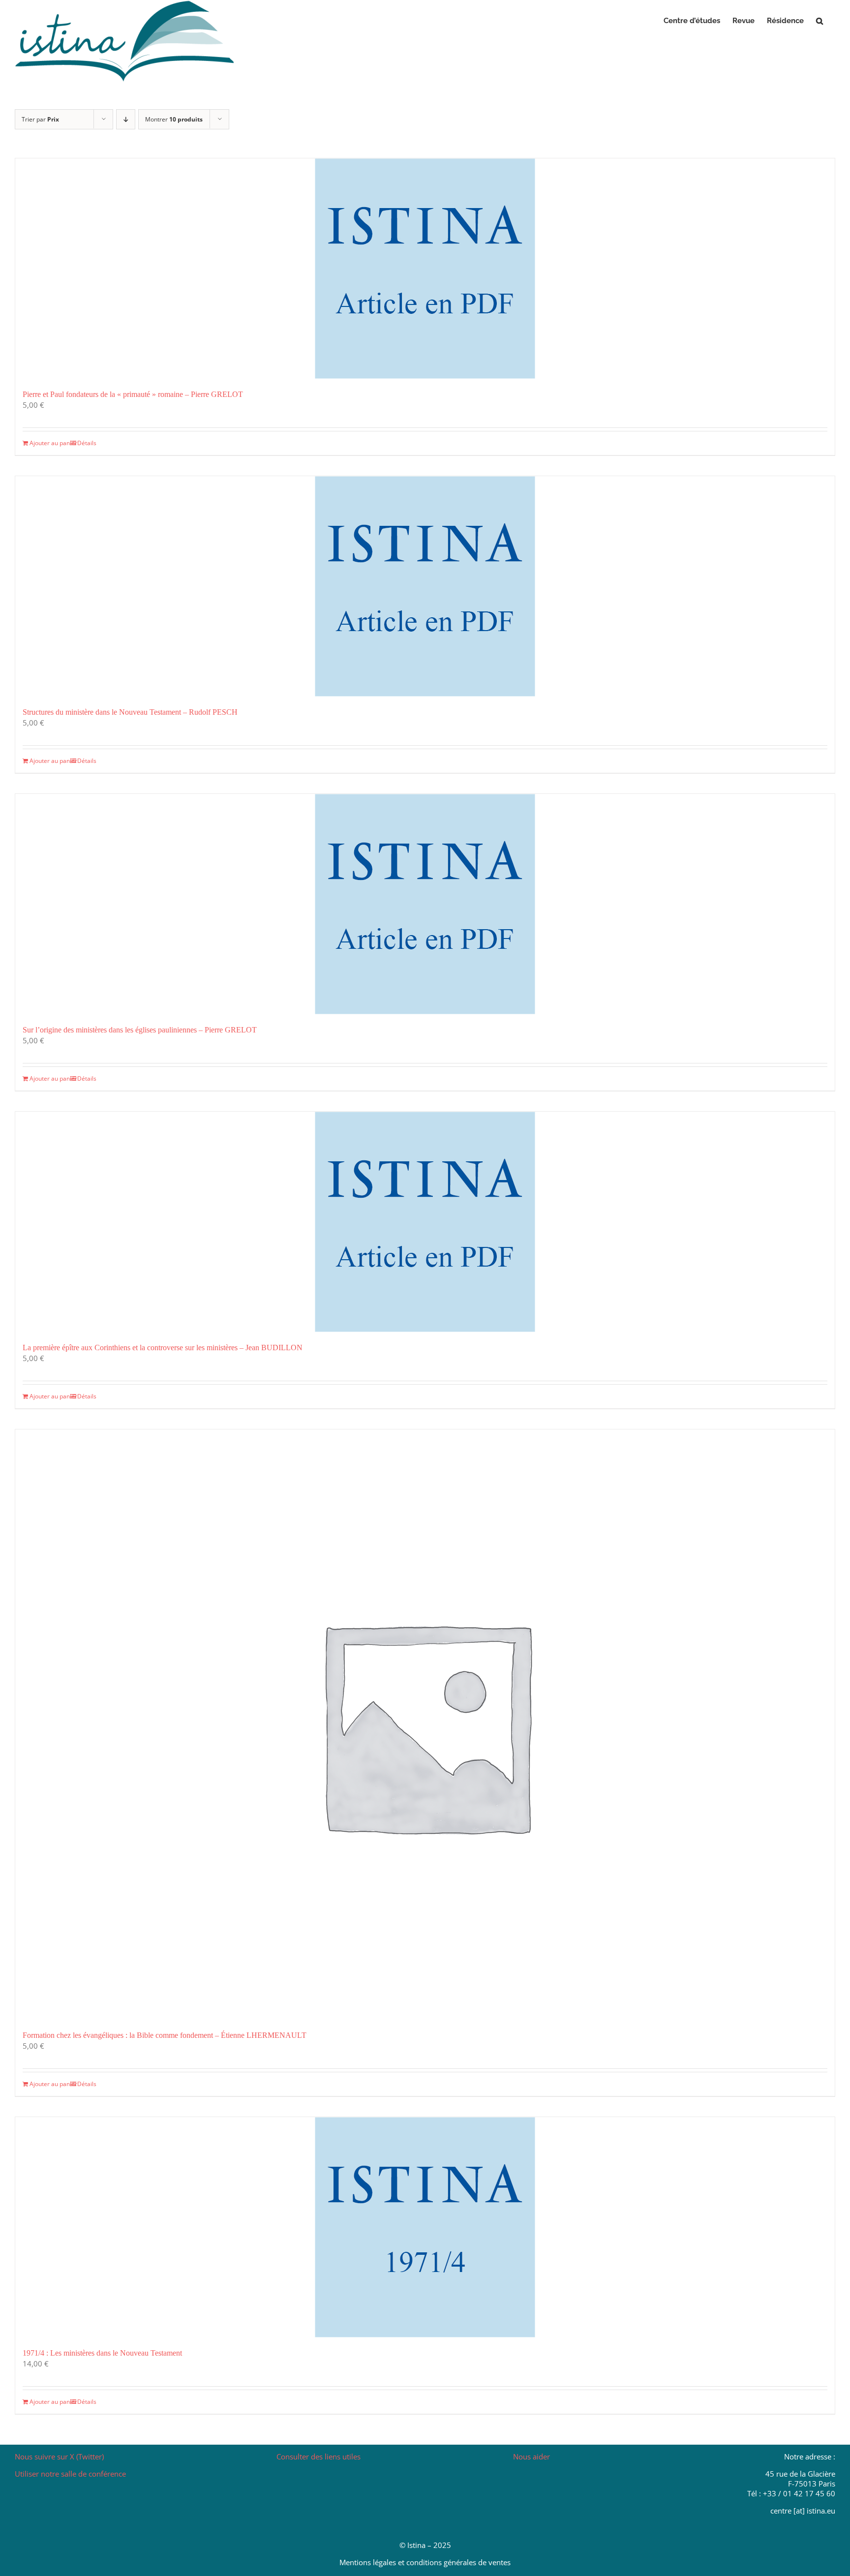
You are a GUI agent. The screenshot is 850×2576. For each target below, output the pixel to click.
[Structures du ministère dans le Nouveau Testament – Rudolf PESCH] (425, 586)
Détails (87, 443)
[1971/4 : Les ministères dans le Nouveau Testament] (425, 2227)
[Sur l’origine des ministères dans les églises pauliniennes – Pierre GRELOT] (425, 904)
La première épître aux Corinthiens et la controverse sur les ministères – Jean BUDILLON (163, 1348)
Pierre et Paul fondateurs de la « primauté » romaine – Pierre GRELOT (133, 394)
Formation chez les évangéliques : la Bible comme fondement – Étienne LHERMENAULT (165, 2035)
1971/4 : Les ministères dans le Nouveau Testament (102, 2353)
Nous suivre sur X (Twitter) (59, 2456)
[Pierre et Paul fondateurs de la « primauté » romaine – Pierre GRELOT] (425, 269)
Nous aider (531, 2456)
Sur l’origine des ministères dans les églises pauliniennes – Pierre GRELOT (140, 1030)
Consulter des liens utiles (319, 2456)
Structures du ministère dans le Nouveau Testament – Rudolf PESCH (130, 712)
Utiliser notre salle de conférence (70, 2474)
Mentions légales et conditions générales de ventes (425, 2562)
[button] (820, 21)
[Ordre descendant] (126, 119)
